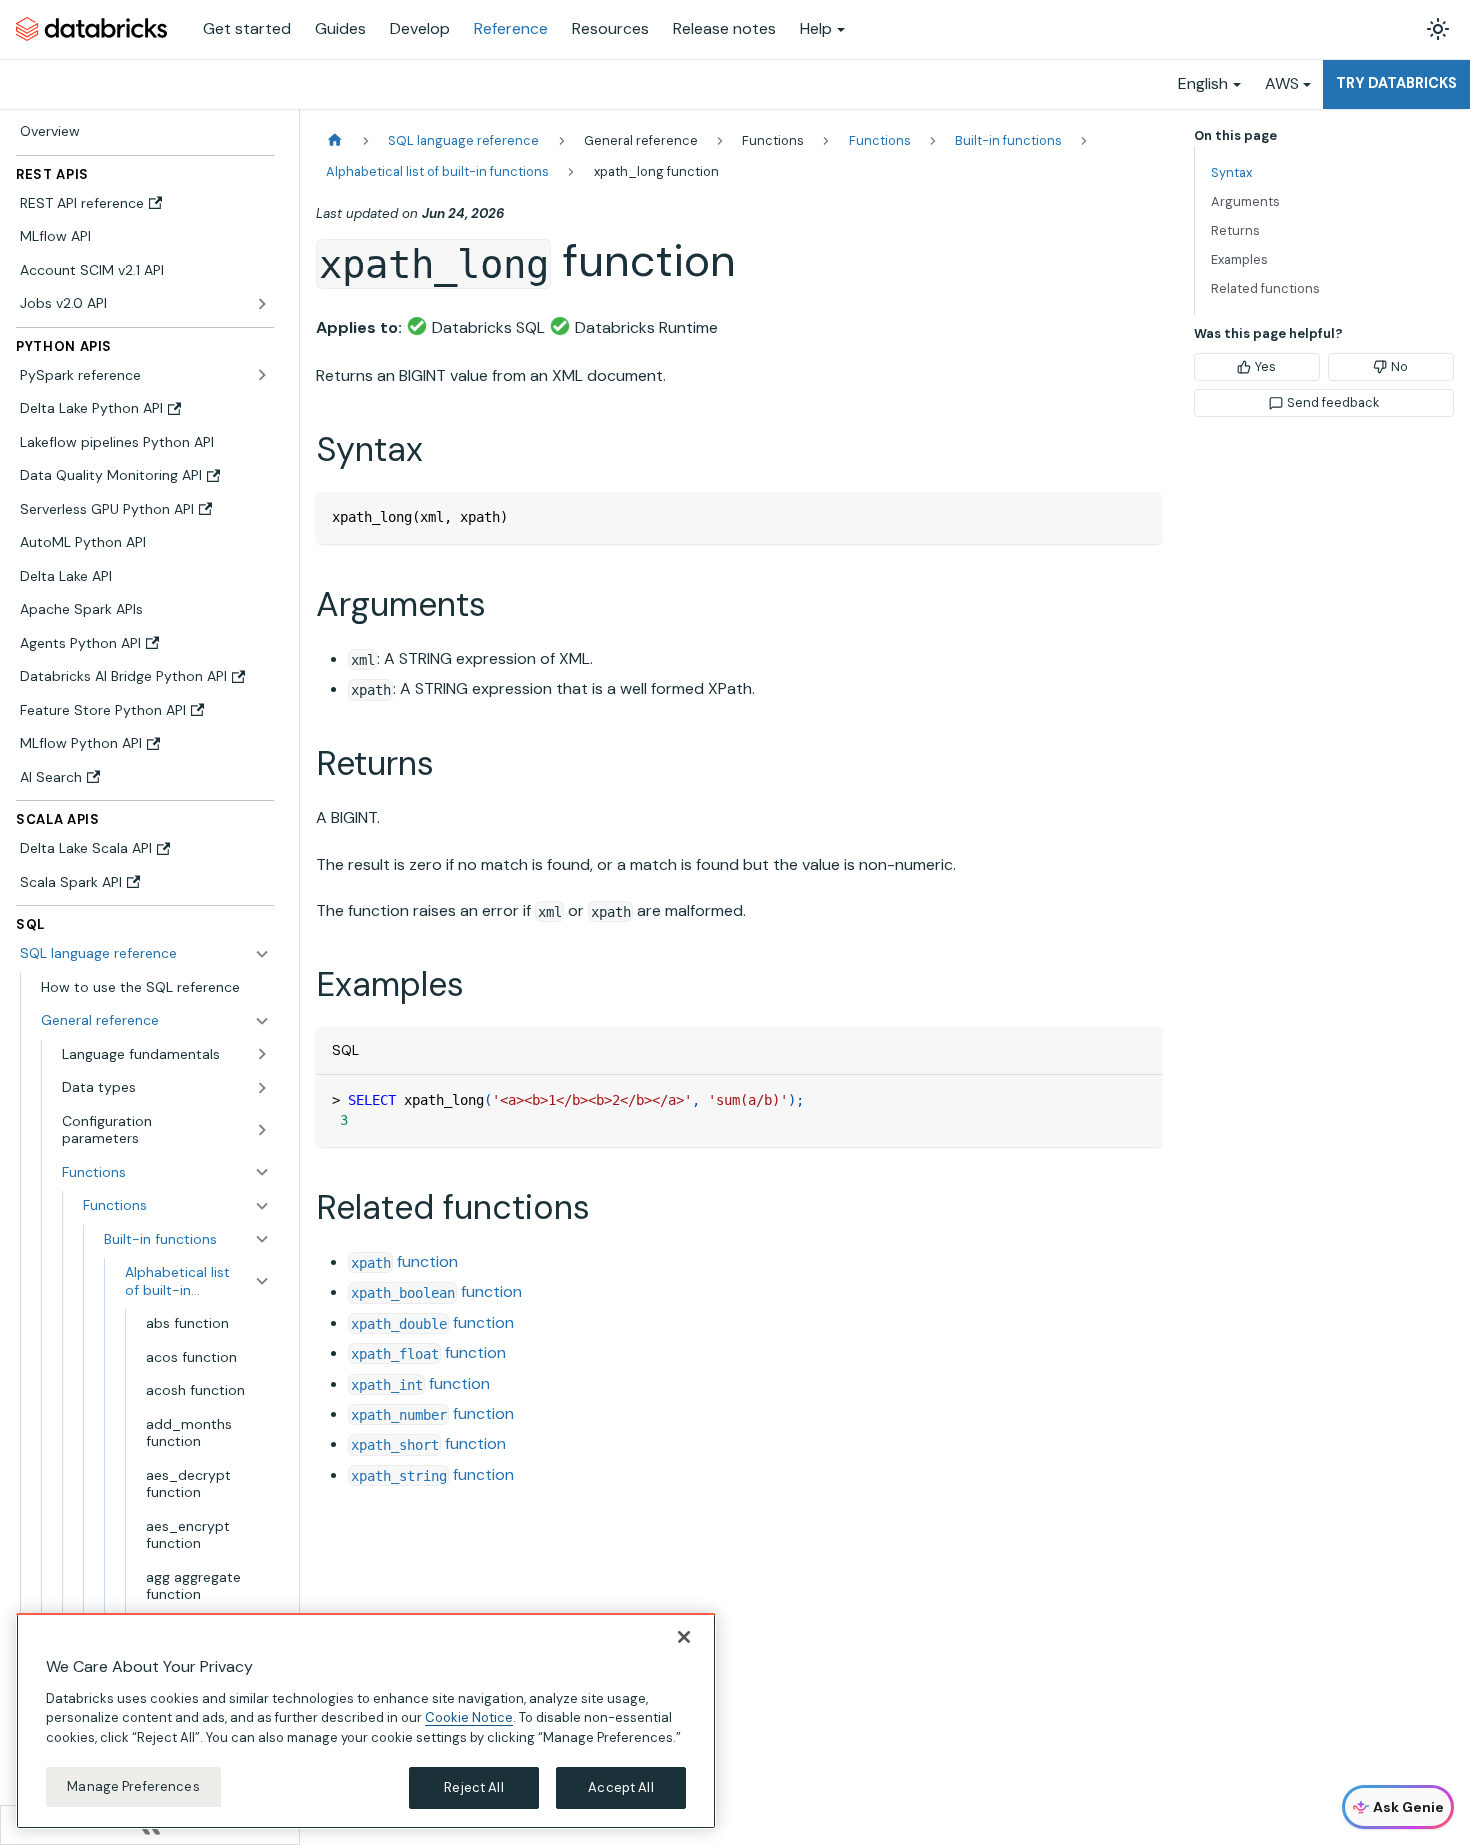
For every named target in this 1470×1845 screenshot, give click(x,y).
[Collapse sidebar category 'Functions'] (262, 1206)
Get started (247, 28)
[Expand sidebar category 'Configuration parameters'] (262, 1129)
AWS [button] (1282, 83)
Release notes (724, 28)
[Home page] (335, 140)
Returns (1235, 230)
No (1399, 366)
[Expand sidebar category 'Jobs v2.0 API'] (262, 304)
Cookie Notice (469, 1717)
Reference (511, 28)
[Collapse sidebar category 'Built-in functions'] (262, 1239)
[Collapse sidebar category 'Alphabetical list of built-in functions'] (262, 1281)
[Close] (684, 1637)
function (404, 1261)
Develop (420, 28)
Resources (610, 28)
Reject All (473, 1787)
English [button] (1203, 83)
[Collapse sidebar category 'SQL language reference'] (262, 954)
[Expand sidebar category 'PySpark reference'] (262, 375)
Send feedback (1333, 402)
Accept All (620, 1787)
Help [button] (816, 28)
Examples (1239, 259)
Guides (340, 28)
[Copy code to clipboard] (1137, 516)
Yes (1265, 366)
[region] (366, 1721)
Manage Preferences (133, 1786)
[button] (155, 1021)
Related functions (1265, 288)
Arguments (1245, 201)
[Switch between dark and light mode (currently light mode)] (1438, 29)
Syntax (1231, 172)
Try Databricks (1396, 83)
